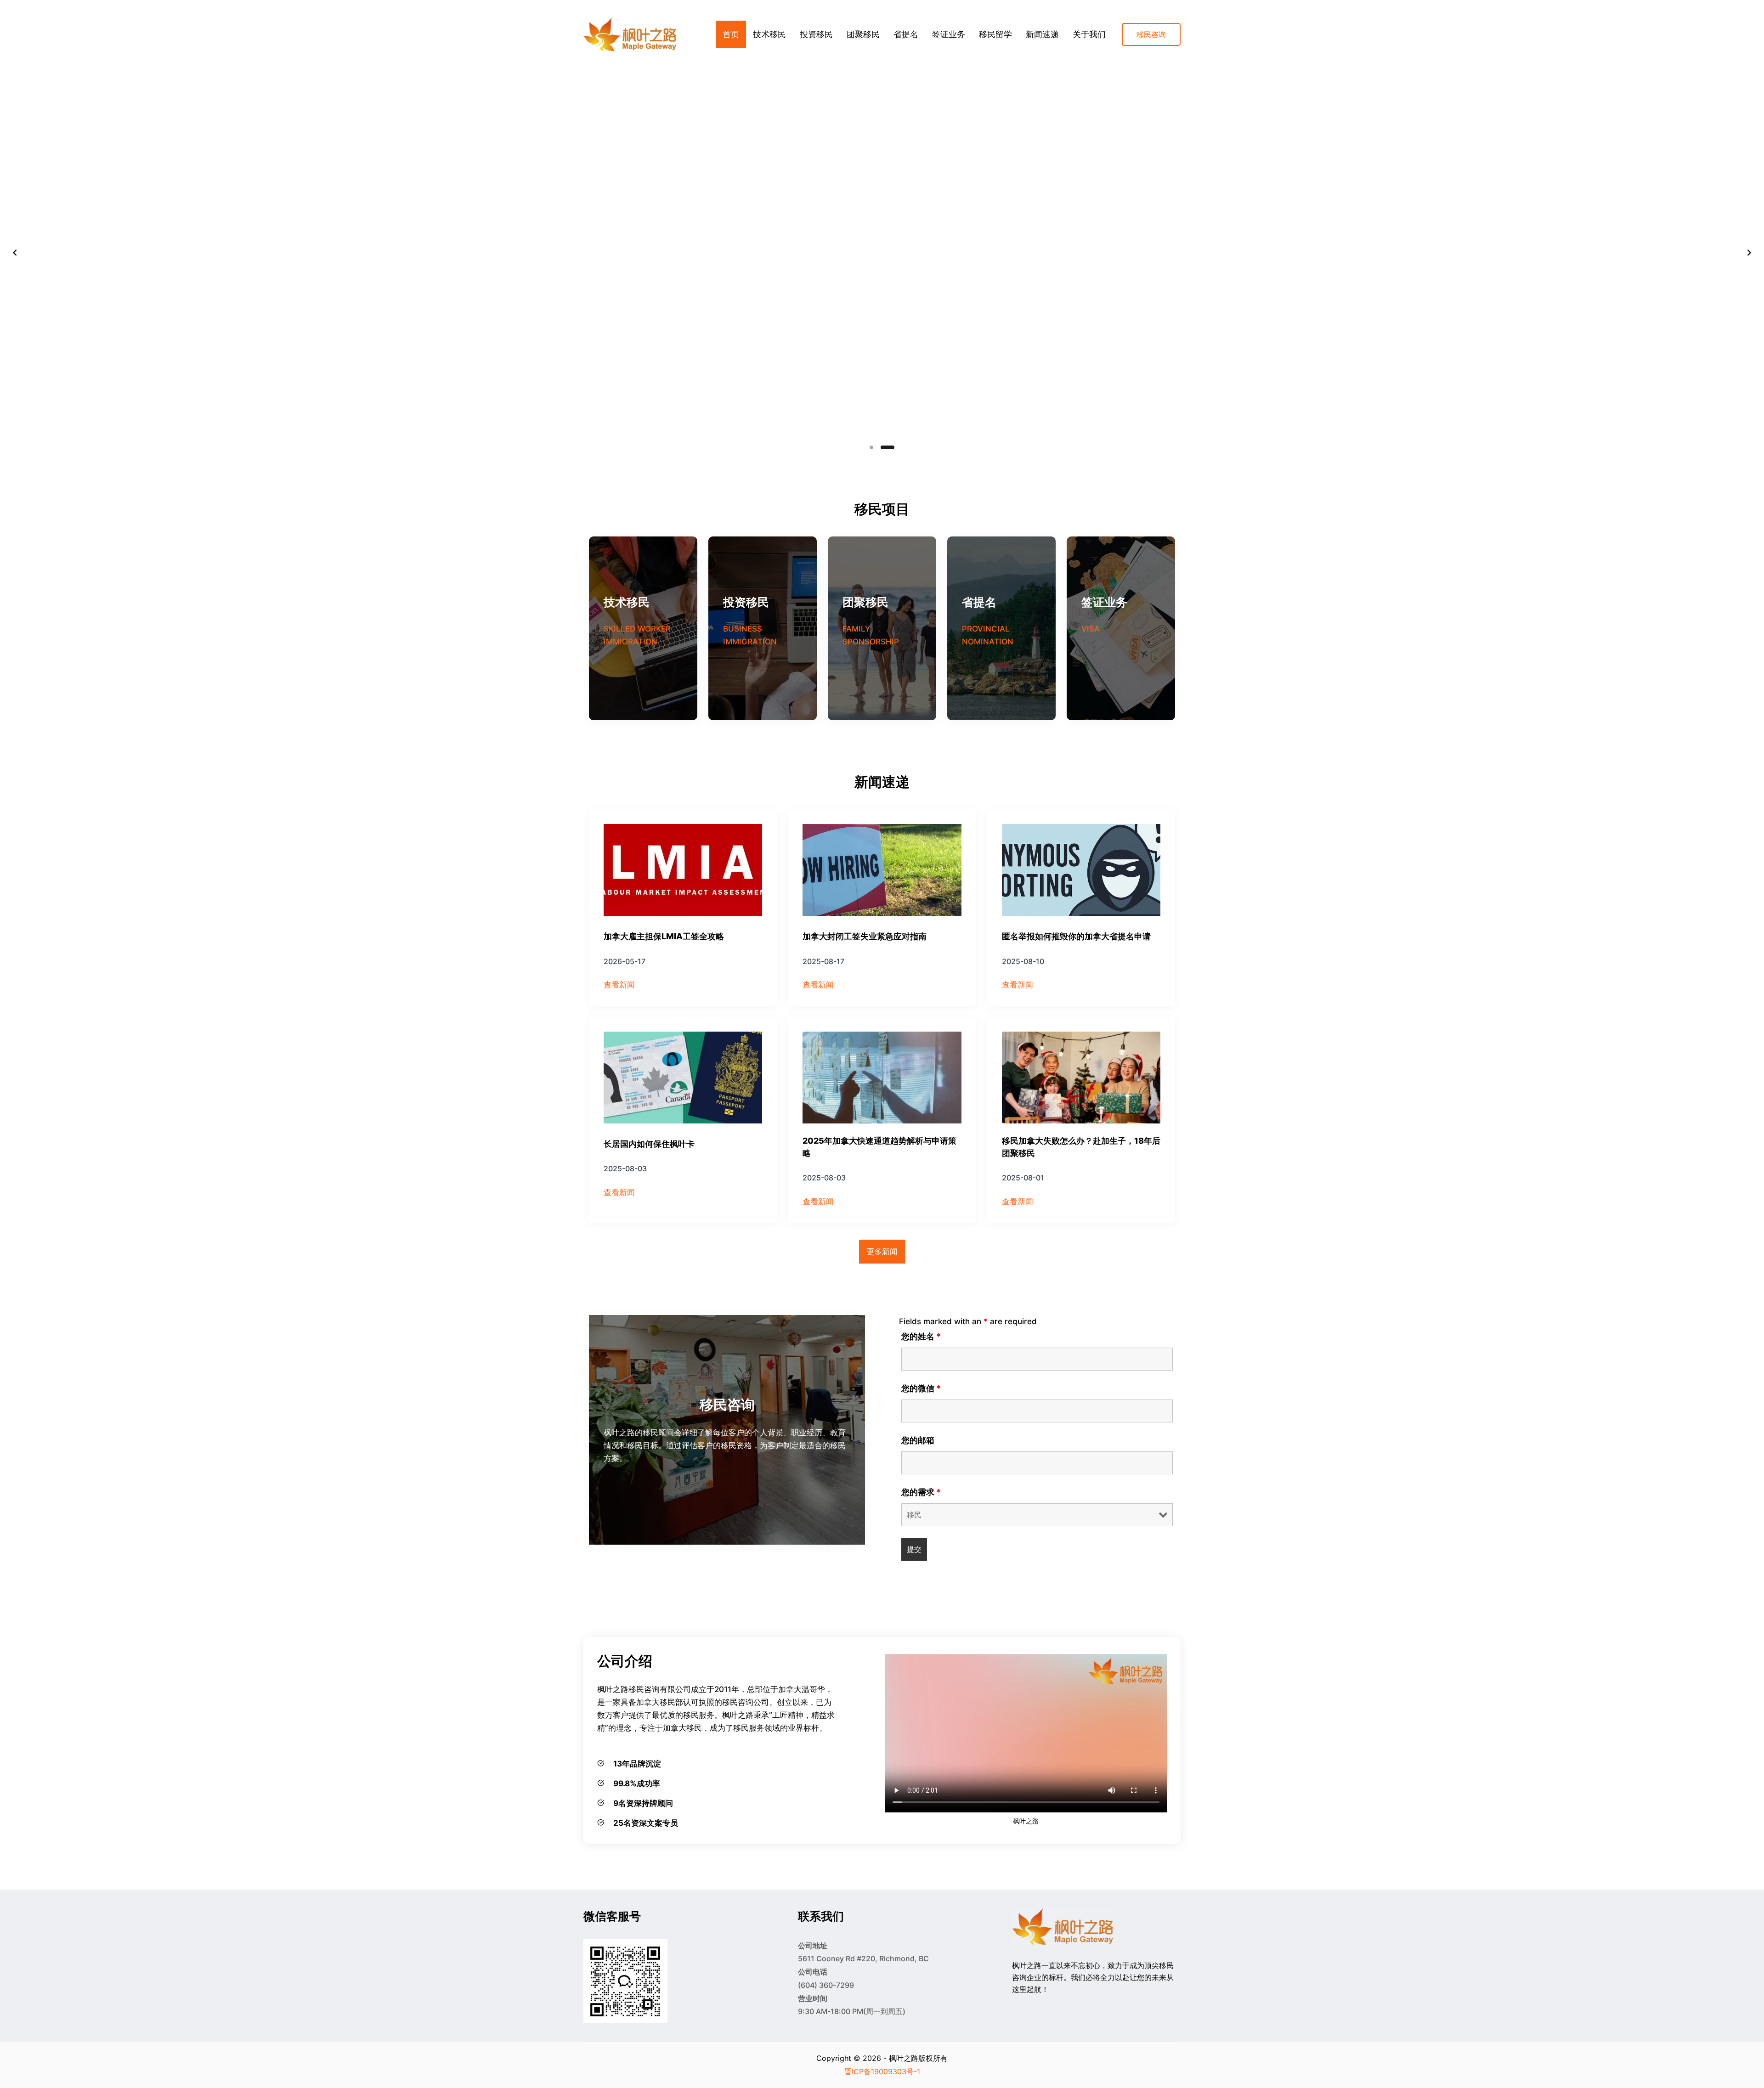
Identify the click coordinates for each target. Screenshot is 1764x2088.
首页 (731, 34)
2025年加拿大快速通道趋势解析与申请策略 (879, 1147)
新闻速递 (1042, 34)
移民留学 (995, 34)
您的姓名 (921, 1336)
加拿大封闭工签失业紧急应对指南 (865, 936)
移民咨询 (1151, 34)
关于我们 (1089, 34)
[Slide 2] (893, 447)
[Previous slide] (15, 253)
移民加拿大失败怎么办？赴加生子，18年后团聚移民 (1081, 1147)
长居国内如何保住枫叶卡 (649, 1144)
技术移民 (769, 34)
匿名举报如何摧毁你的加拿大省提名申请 (1076, 936)
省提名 (906, 34)
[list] (882, 253)
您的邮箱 (918, 1440)
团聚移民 (863, 34)
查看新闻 (619, 985)
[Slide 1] (876, 447)
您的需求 (921, 1492)
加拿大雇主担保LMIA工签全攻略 (664, 936)
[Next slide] (1749, 253)
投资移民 (816, 34)
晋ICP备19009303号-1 (882, 2071)
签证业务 (949, 34)
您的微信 (921, 1388)
